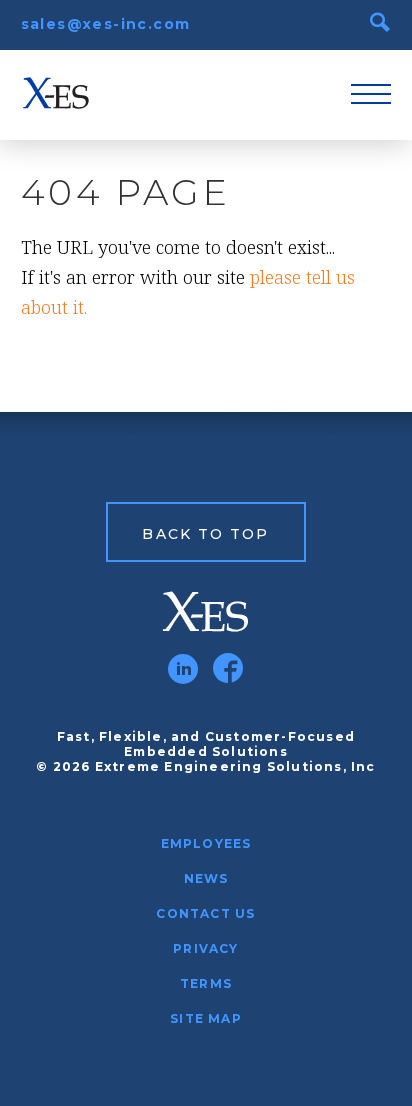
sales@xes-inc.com (106, 24)
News (206, 878)
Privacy (205, 948)
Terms (206, 983)
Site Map (206, 1018)
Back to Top (205, 534)
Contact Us (205, 913)
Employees (206, 843)
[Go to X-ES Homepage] (206, 612)
